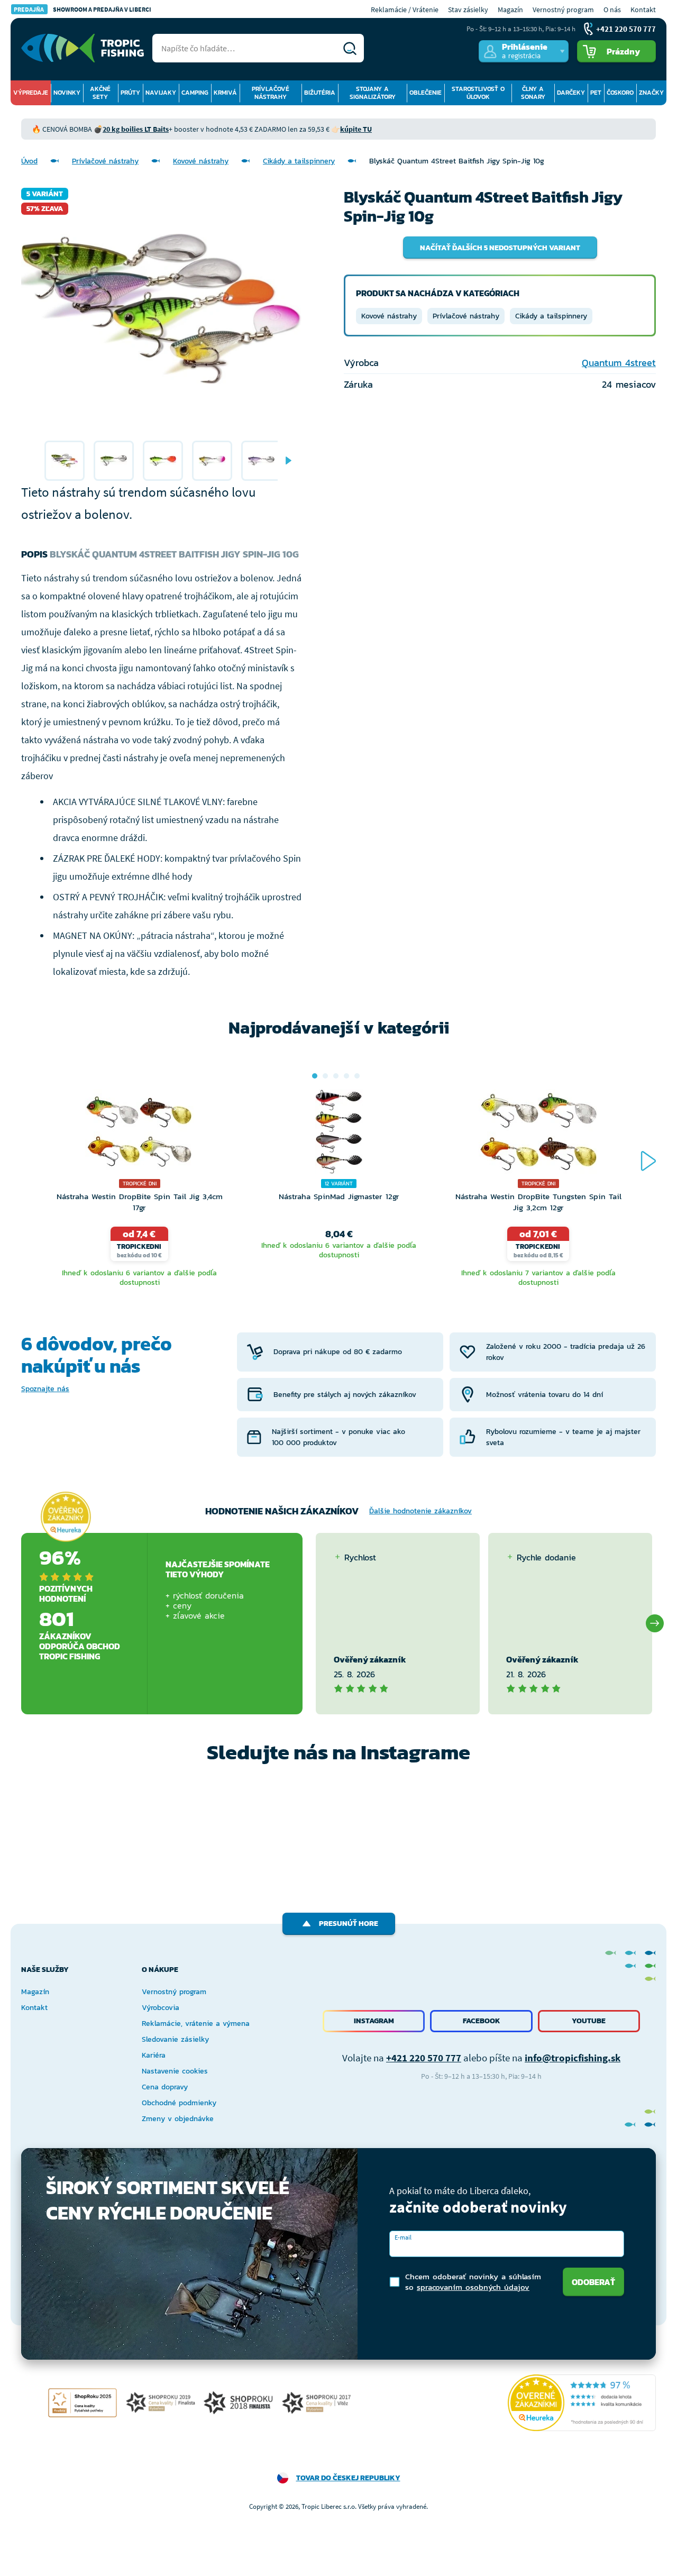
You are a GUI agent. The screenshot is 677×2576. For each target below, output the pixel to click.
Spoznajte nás (45, 1389)
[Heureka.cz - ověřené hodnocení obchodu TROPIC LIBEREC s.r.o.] (582, 2403)
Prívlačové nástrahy (271, 93)
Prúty (130, 93)
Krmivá (225, 93)
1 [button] (315, 1076)
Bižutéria (320, 93)
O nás (612, 10)
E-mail (403, 2237)
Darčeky (571, 93)
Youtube (589, 2021)
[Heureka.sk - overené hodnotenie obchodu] (66, 1517)
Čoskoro (620, 93)
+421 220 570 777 (424, 2058)
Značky (651, 93)
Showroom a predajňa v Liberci (83, 9)
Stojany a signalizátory (373, 93)
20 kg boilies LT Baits (136, 129)
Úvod (29, 161)
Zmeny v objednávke (178, 2119)
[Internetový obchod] (83, 48)
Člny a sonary (533, 93)
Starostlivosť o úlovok (478, 93)
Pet (596, 93)
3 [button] (336, 1076)
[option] (65, 461)
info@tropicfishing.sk (573, 2058)
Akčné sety (100, 93)
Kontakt (643, 10)
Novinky (67, 93)
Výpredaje (31, 93)
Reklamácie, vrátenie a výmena (196, 2024)
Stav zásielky (468, 10)
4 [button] (346, 1076)
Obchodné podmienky (179, 2103)
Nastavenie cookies (175, 2071)
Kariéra (154, 2055)
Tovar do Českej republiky (348, 2478)
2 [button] (325, 1076)
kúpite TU (356, 129)
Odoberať (593, 2282)
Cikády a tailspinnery (299, 161)
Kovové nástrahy (201, 161)
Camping (195, 93)
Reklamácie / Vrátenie (405, 10)
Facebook (482, 2021)
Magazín (510, 10)
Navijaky (161, 93)
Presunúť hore (349, 1924)
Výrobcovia (161, 2008)
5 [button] (357, 1076)
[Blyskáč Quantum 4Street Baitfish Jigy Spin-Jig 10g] (65, 461)
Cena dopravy (165, 2087)
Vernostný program (563, 10)
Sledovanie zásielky (175, 2039)
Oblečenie (426, 93)
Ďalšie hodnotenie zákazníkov (420, 1511)
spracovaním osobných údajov (473, 2287)
